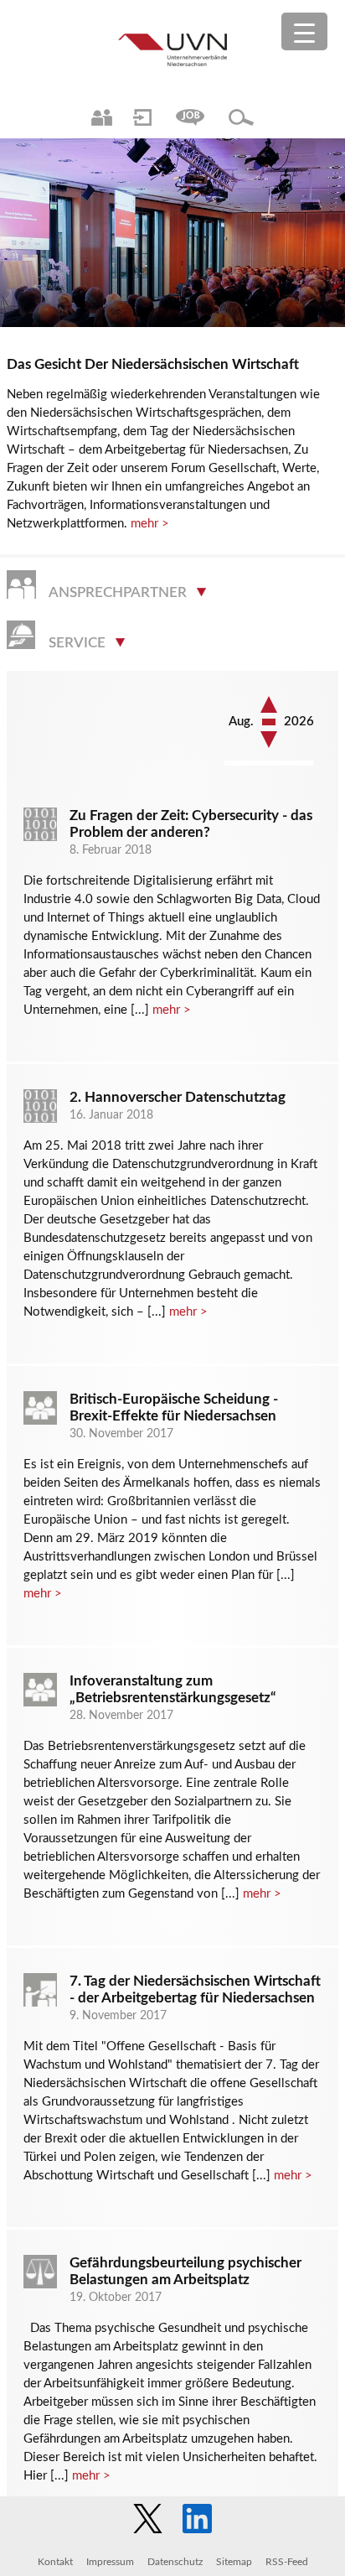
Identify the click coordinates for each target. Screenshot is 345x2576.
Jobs (190, 117)
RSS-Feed (287, 2562)
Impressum (110, 2562)
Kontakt (55, 2562)
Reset (269, 723)
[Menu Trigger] (304, 31)
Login (142, 117)
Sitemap (234, 2562)
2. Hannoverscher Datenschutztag (178, 1097)
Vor (269, 704)
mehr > (150, 524)
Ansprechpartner (102, 117)
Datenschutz (175, 2562)
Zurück (269, 740)
